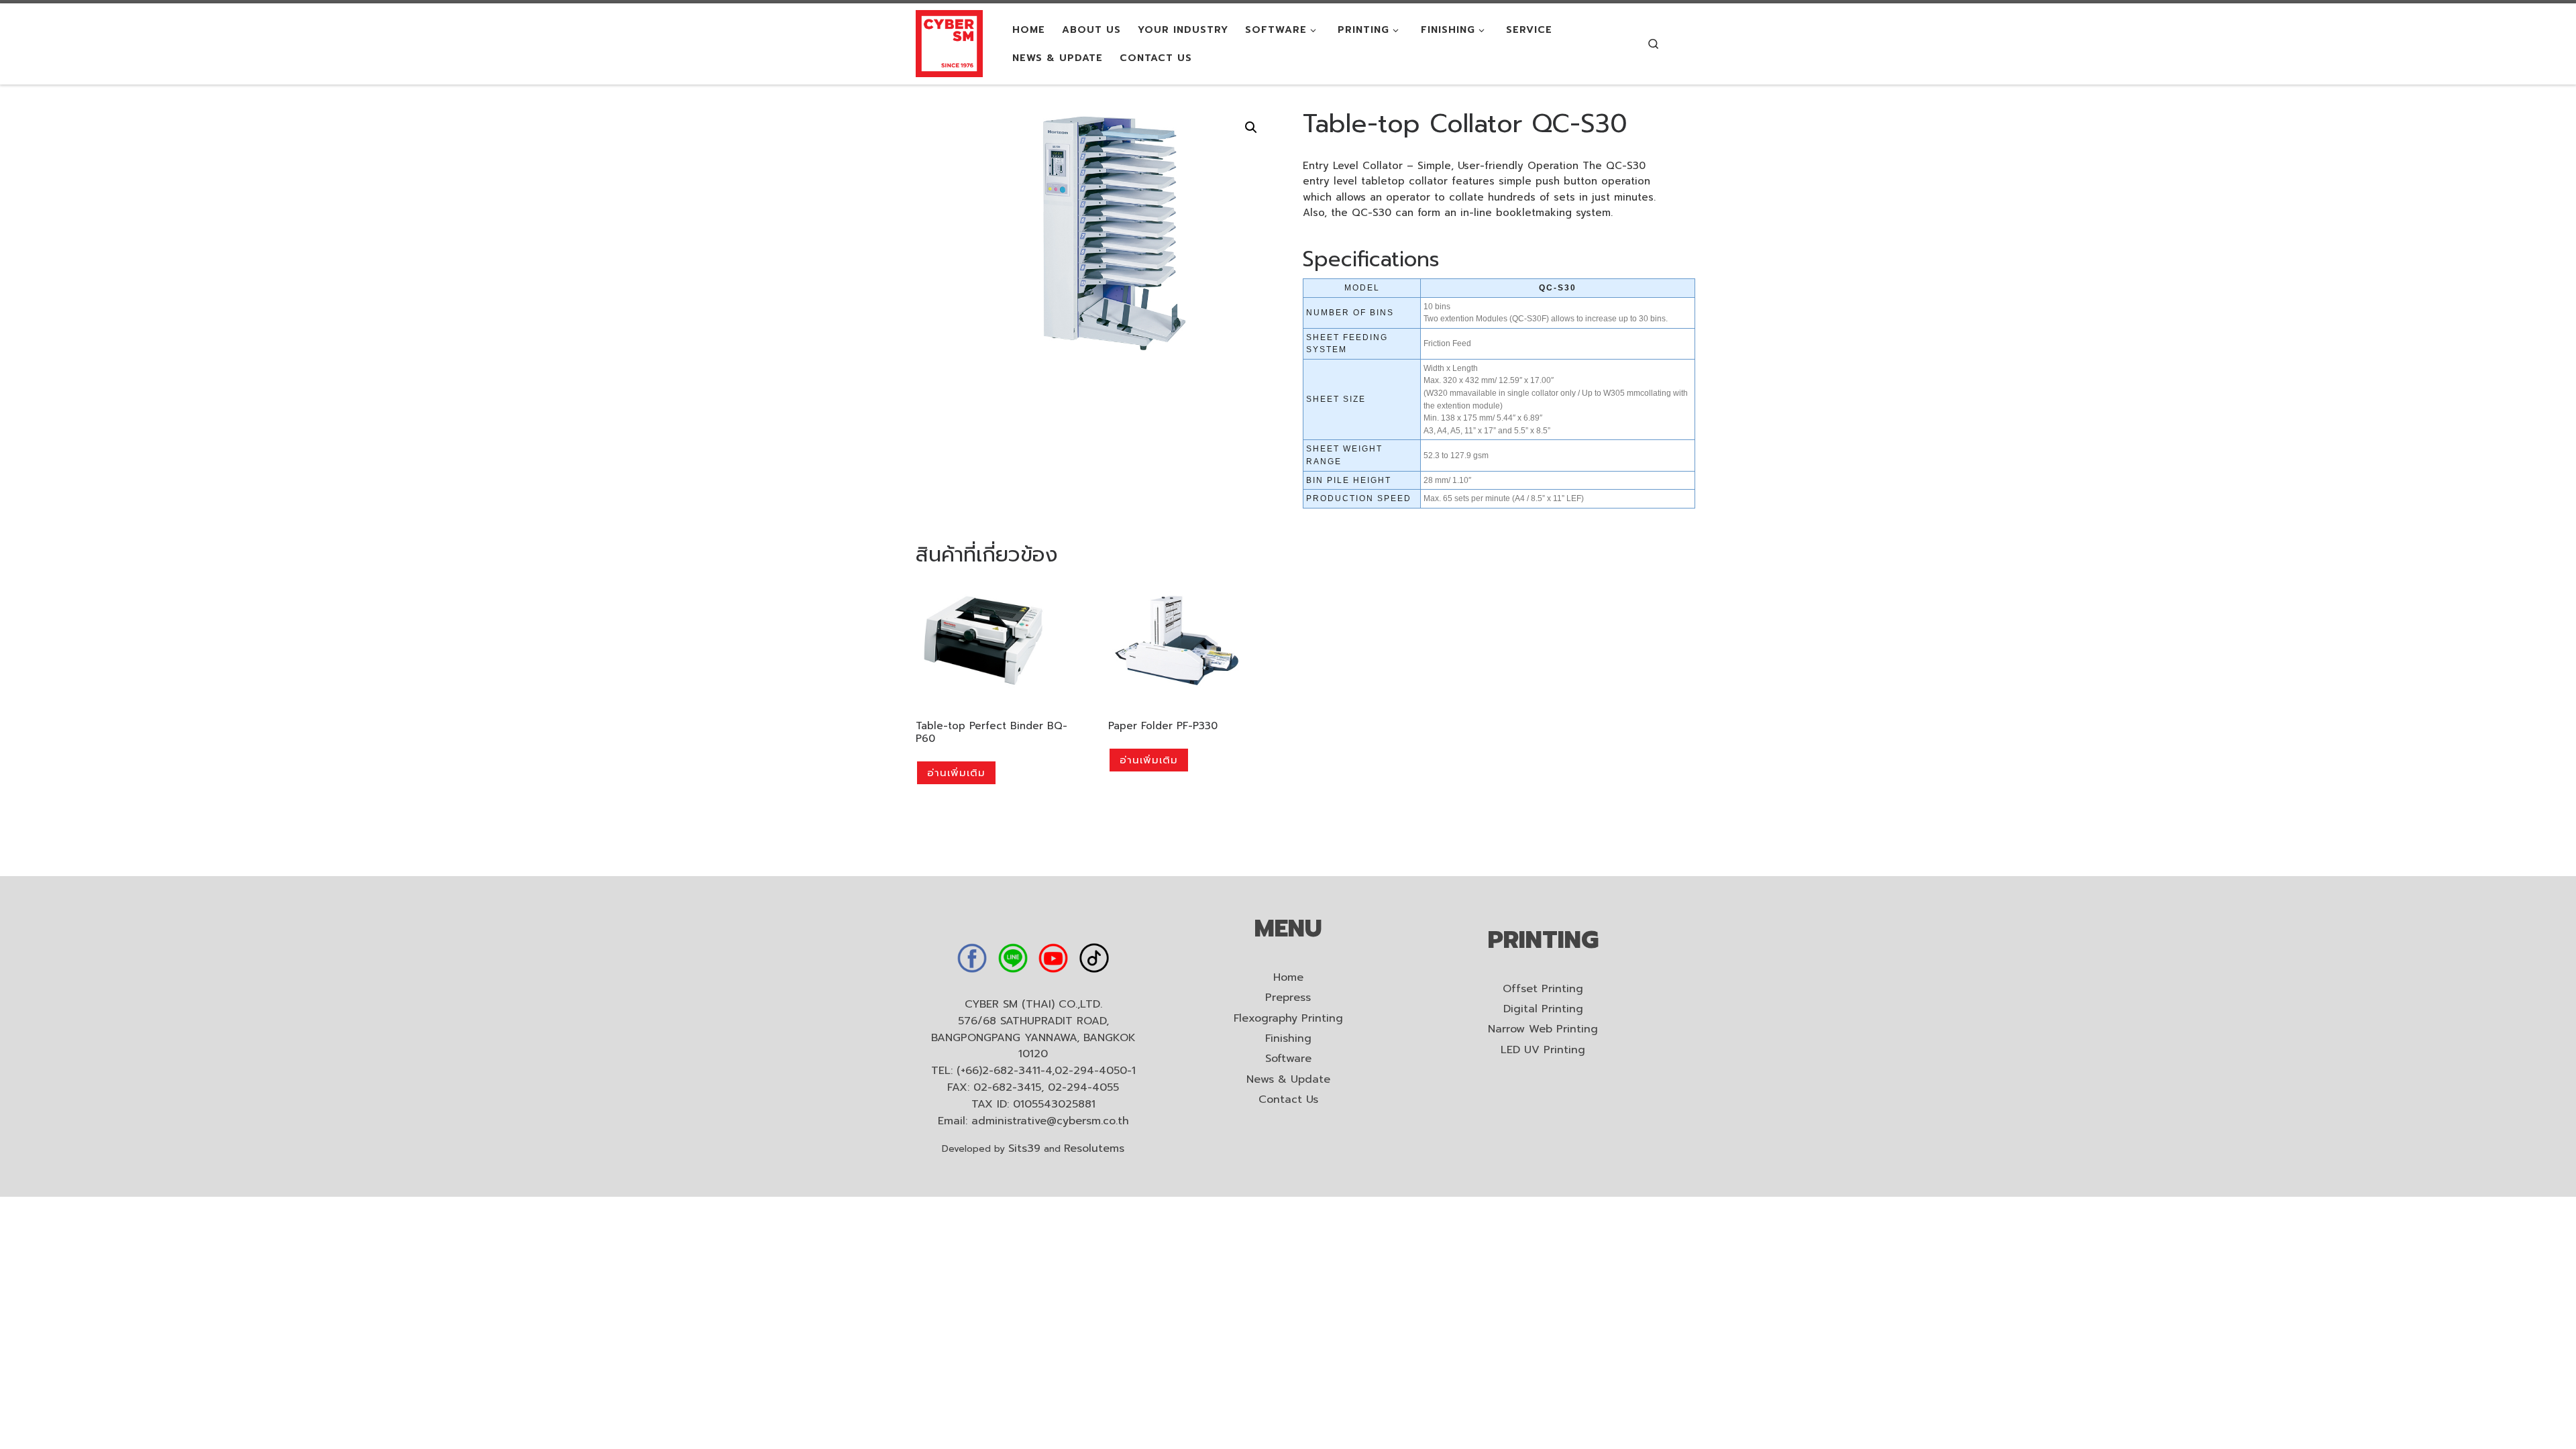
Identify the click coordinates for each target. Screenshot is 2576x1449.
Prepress (1288, 998)
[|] (949, 43)
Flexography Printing (1288, 1019)
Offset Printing (1543, 989)
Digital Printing (1543, 1009)
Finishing (1288, 1039)
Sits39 (1024, 1148)
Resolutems (1094, 1148)
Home (1288, 978)
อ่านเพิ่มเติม (956, 773)
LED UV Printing (1543, 1050)
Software (1288, 1059)
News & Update (1288, 1080)
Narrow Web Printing (1543, 1029)
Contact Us (1288, 1100)
